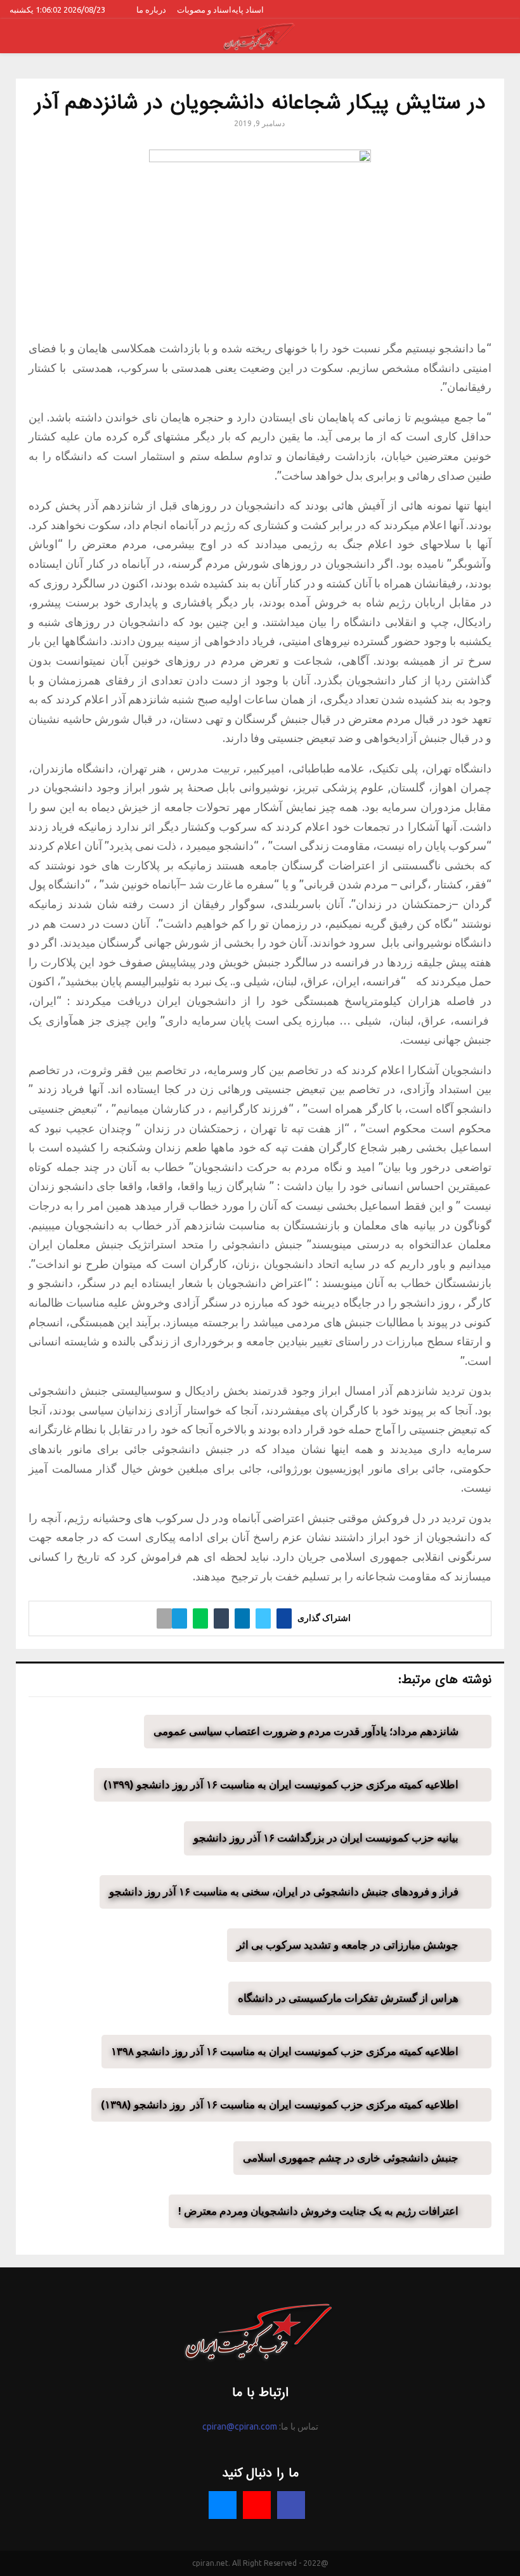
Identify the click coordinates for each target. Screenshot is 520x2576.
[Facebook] (291, 2505)
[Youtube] (257, 2505)
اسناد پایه (248, 10)
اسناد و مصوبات (204, 10)
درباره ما (151, 10)
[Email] (223, 2505)
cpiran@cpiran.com (240, 2426)
